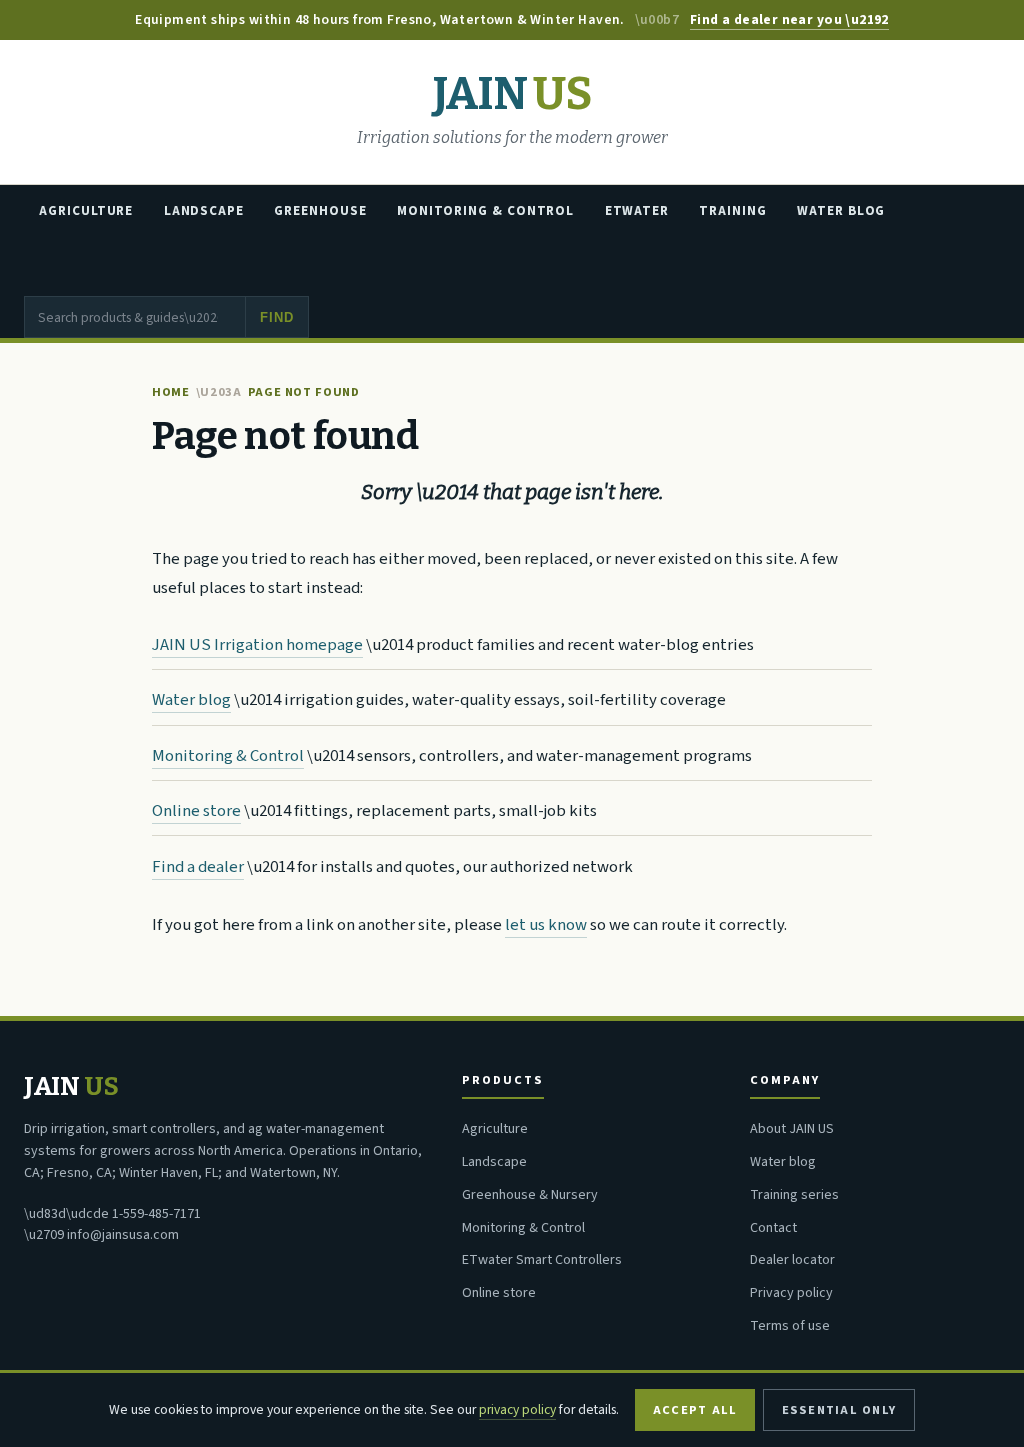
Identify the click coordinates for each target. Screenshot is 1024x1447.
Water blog (191, 700)
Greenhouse (320, 211)
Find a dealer (198, 867)
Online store (196, 811)
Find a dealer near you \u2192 (789, 19)
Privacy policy (791, 1293)
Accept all (695, 1410)
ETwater (637, 211)
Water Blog (841, 211)
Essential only (839, 1410)
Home (171, 392)
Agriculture (86, 211)
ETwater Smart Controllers (542, 1260)
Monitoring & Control (485, 211)
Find (276, 317)
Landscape (204, 211)
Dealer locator (792, 1260)
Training (732, 211)
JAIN (512, 94)
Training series (794, 1195)
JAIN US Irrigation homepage (257, 645)
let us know (546, 925)
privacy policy (517, 1409)
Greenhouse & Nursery (530, 1195)
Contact (773, 1228)
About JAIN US (792, 1129)
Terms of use (790, 1326)
